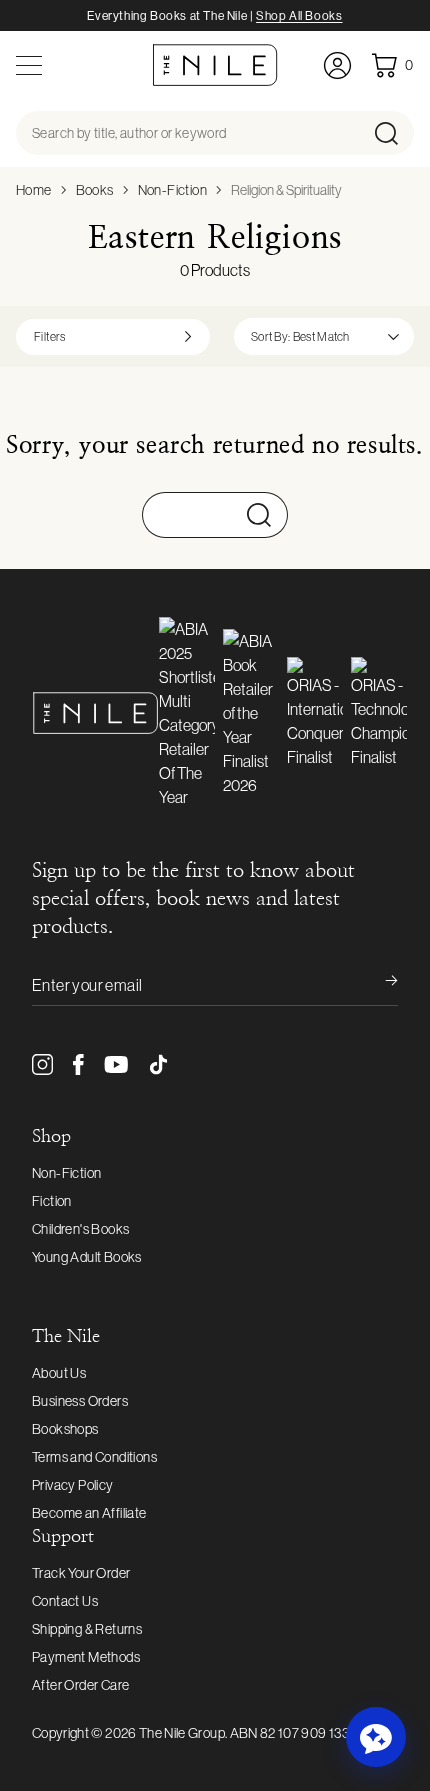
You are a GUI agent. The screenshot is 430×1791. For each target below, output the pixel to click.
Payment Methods (86, 1657)
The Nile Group (182, 1733)
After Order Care (80, 1685)
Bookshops (65, 1429)
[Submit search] (392, 133)
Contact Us (65, 1601)
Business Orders (80, 1401)
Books (95, 190)
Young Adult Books (87, 1257)
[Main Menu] (29, 65)
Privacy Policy (73, 1485)
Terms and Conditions (94, 1457)
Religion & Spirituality (286, 190)
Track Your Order (81, 1573)
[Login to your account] (337, 65)
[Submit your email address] (378, 985)
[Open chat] (376, 1737)
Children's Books (80, 1229)
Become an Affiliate (89, 1513)
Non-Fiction (172, 190)
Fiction (52, 1201)
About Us (59, 1373)
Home (34, 190)
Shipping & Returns (87, 1629)
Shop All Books (299, 16)
